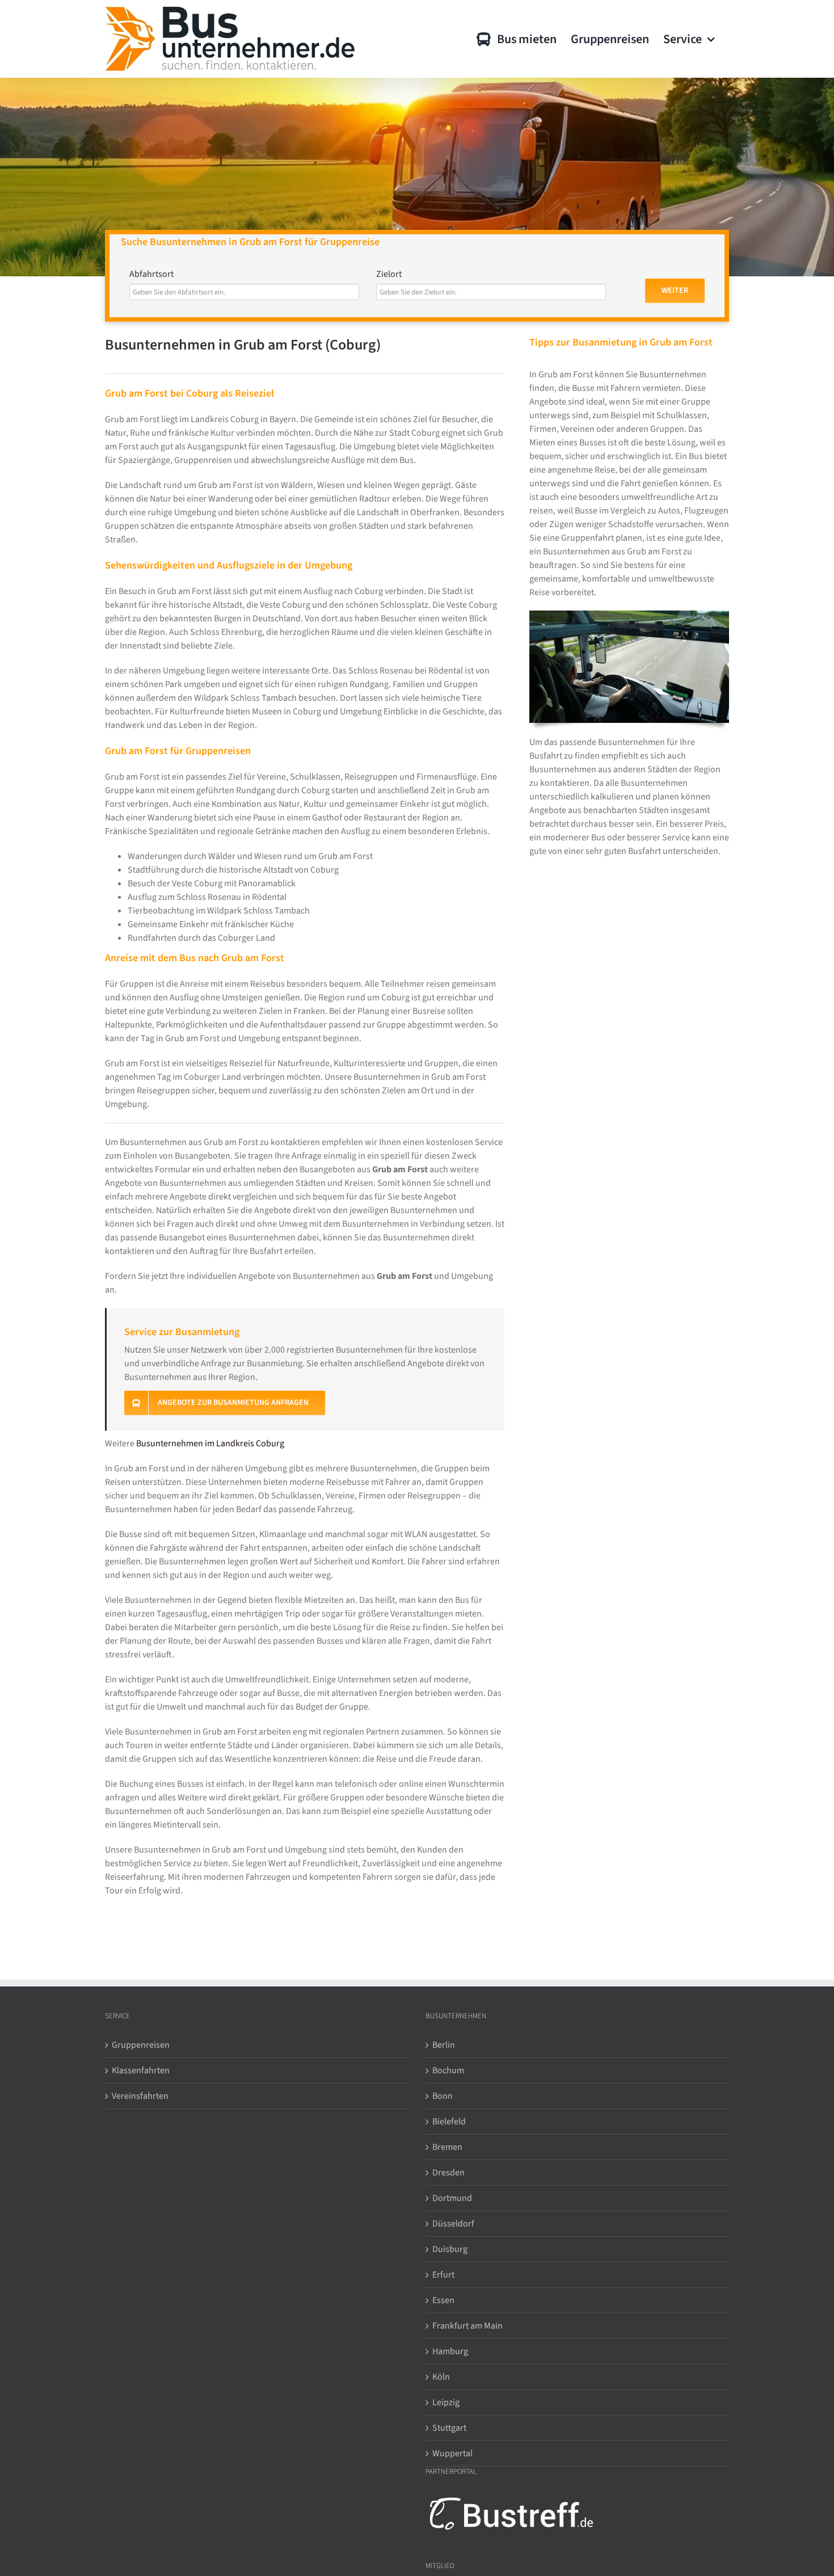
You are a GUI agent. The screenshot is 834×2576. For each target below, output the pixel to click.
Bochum (448, 2070)
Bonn (443, 2096)
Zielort (389, 274)
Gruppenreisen (141, 2045)
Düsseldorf (453, 2224)
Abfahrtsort (151, 274)
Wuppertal (452, 2453)
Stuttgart (449, 2428)
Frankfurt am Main (467, 2326)
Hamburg (450, 2351)
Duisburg (450, 2249)
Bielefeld (449, 2122)
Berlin (444, 2045)
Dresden (448, 2173)
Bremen (447, 2147)
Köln (441, 2377)
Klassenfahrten (141, 2070)
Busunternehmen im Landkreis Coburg (210, 1443)
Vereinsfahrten (140, 2096)
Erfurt (443, 2275)
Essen (443, 2300)
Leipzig (446, 2402)
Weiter (675, 291)
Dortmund (452, 2198)
